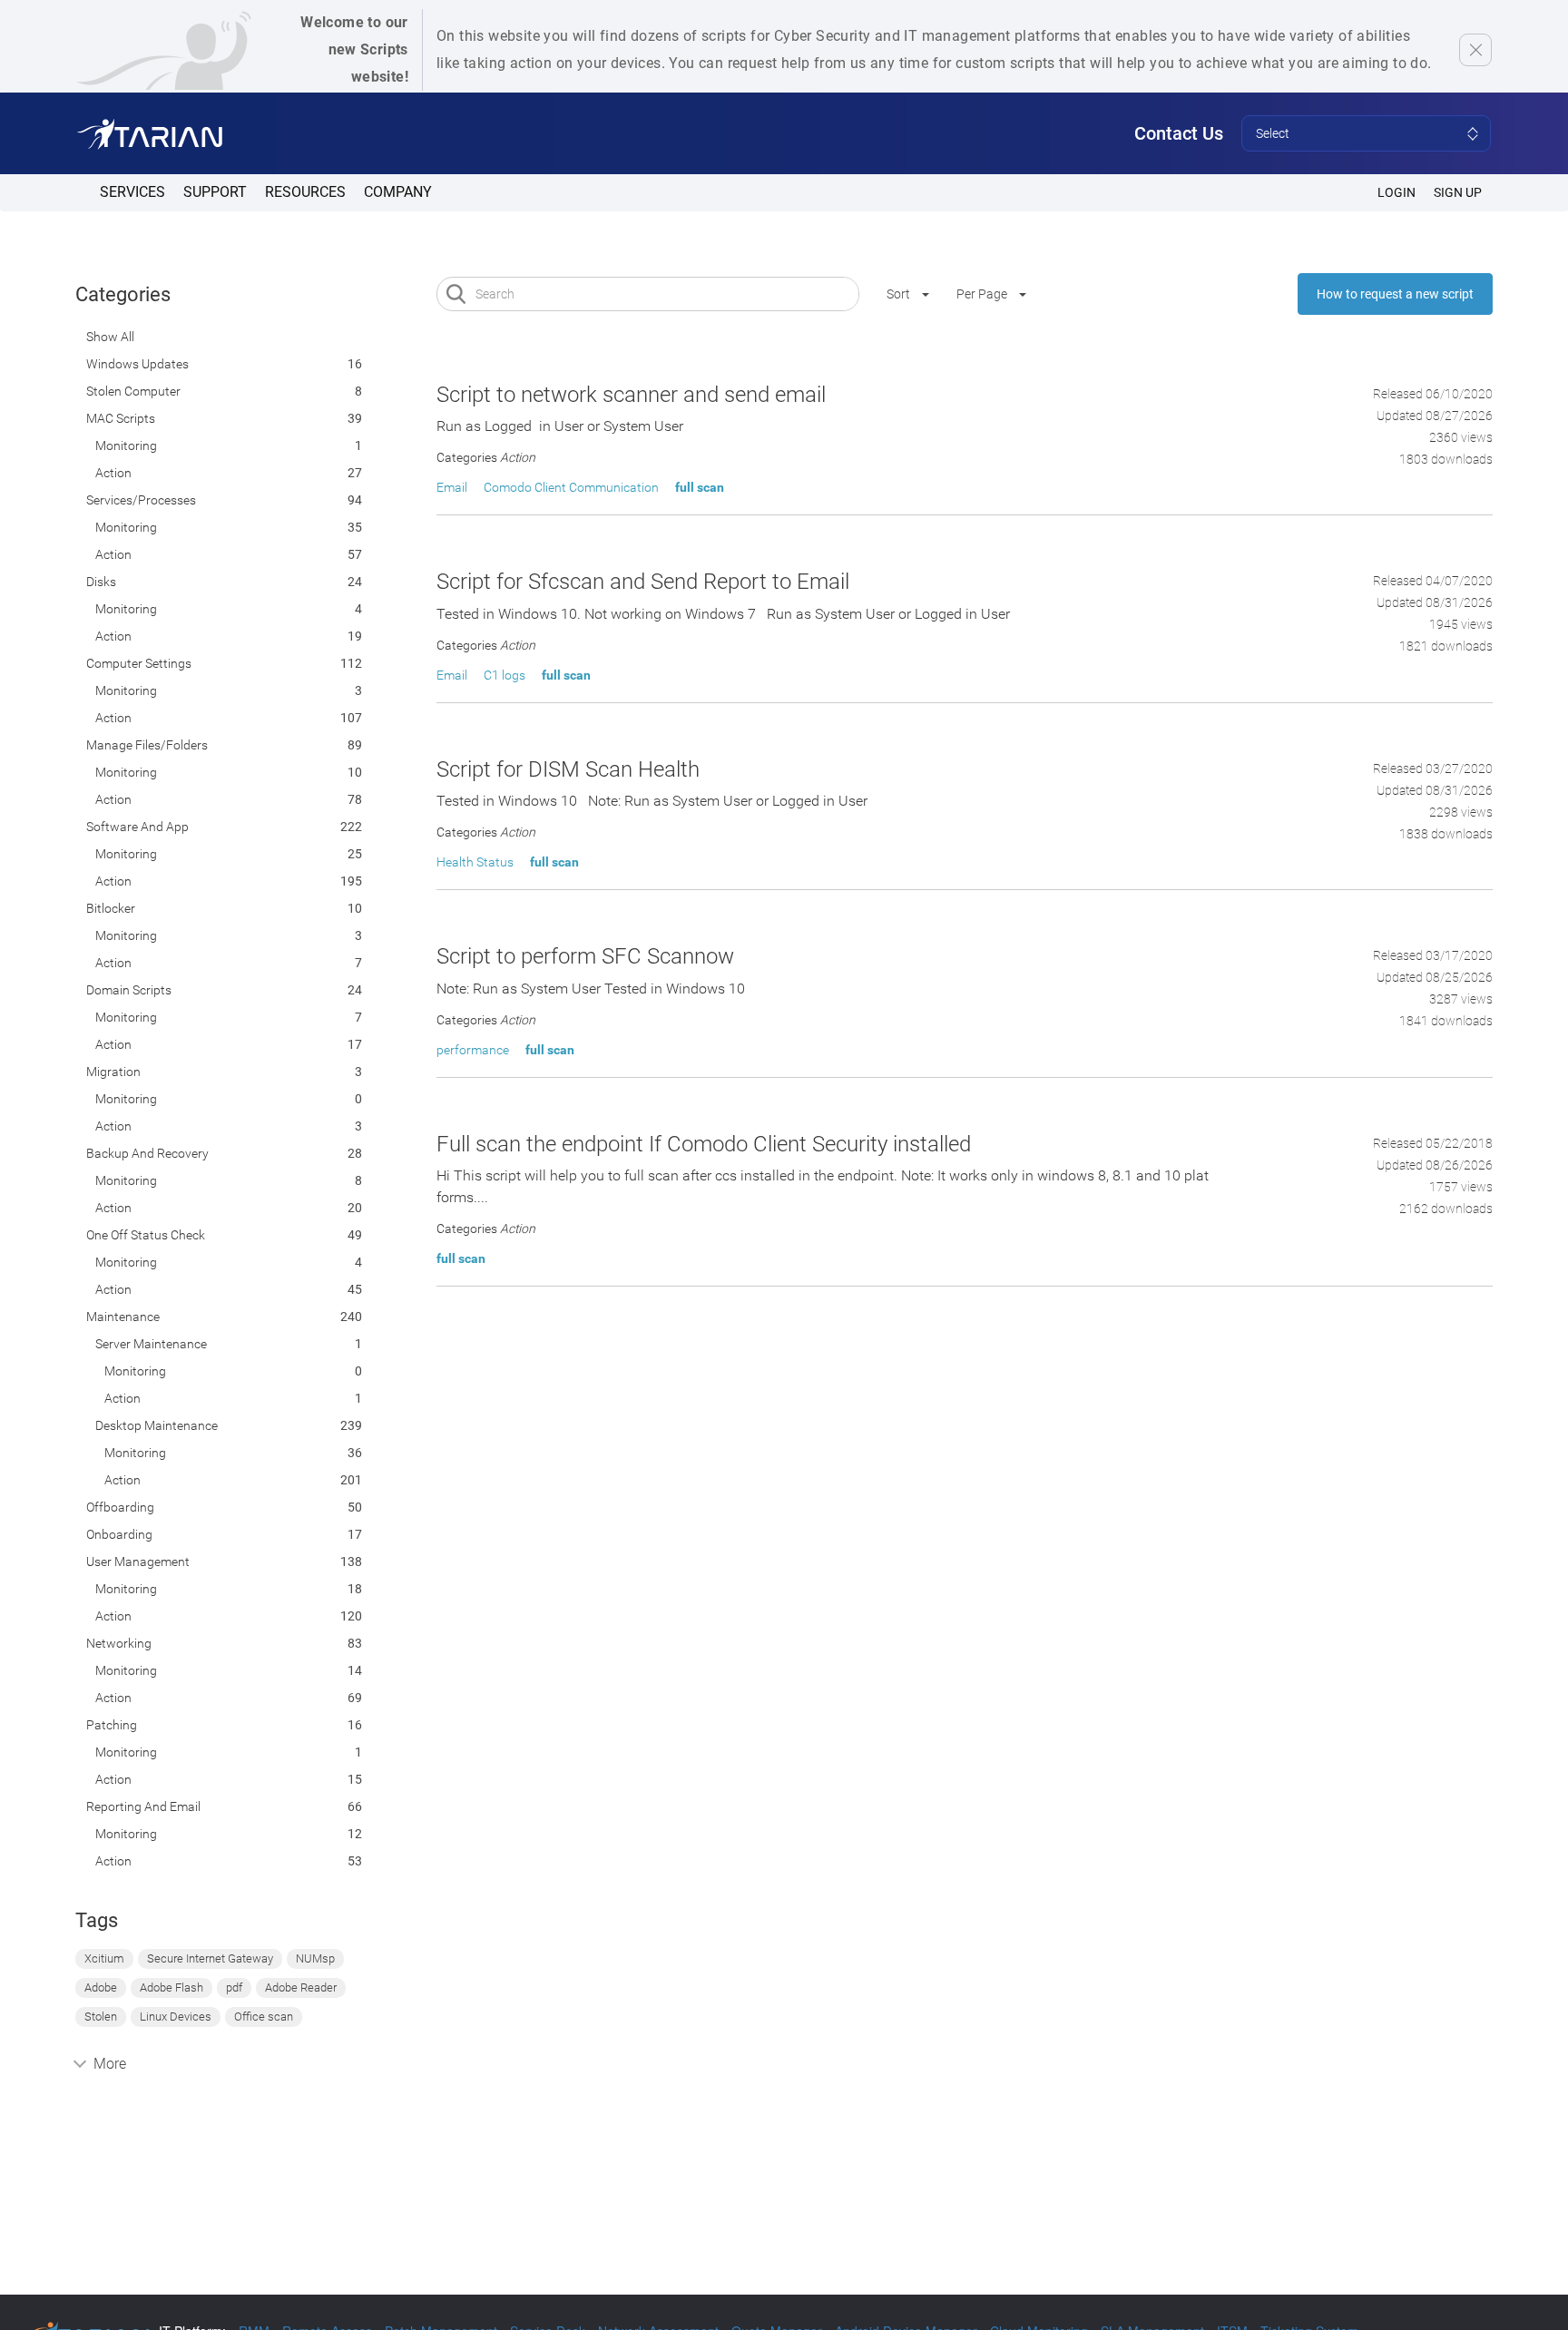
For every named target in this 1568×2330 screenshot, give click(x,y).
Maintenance (123, 1317)
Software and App (137, 827)
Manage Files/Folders (147, 745)
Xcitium (104, 1958)
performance (473, 1050)
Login (1396, 192)
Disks (101, 582)
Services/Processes (141, 500)
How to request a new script (1395, 294)
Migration (113, 1072)
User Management (138, 1561)
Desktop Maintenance (157, 1425)
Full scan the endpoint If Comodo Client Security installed (704, 1144)
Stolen (101, 2017)
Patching (112, 1725)
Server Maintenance (151, 1344)
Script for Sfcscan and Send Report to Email (643, 582)
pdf (234, 1987)
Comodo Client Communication (571, 487)
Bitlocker (111, 908)
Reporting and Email (143, 1806)
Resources (305, 192)
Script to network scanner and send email (631, 395)
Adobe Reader (301, 1987)
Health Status (475, 862)
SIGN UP (1458, 192)
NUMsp (315, 1958)
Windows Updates (137, 364)
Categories (123, 294)
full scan (700, 487)
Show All (110, 337)
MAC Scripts (121, 418)
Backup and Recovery (147, 1153)
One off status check (146, 1235)
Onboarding (119, 1534)
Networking (119, 1643)
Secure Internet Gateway (210, 1958)
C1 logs (505, 675)
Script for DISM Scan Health (568, 769)
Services (132, 192)
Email (452, 487)
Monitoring (126, 445)
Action (113, 473)
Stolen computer (133, 391)
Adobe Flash (171, 1987)
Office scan (264, 2017)
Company (398, 192)
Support (215, 192)
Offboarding (120, 1507)
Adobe (101, 1987)
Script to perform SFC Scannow (585, 956)
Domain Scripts (129, 990)
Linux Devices (176, 2017)
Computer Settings (139, 663)
